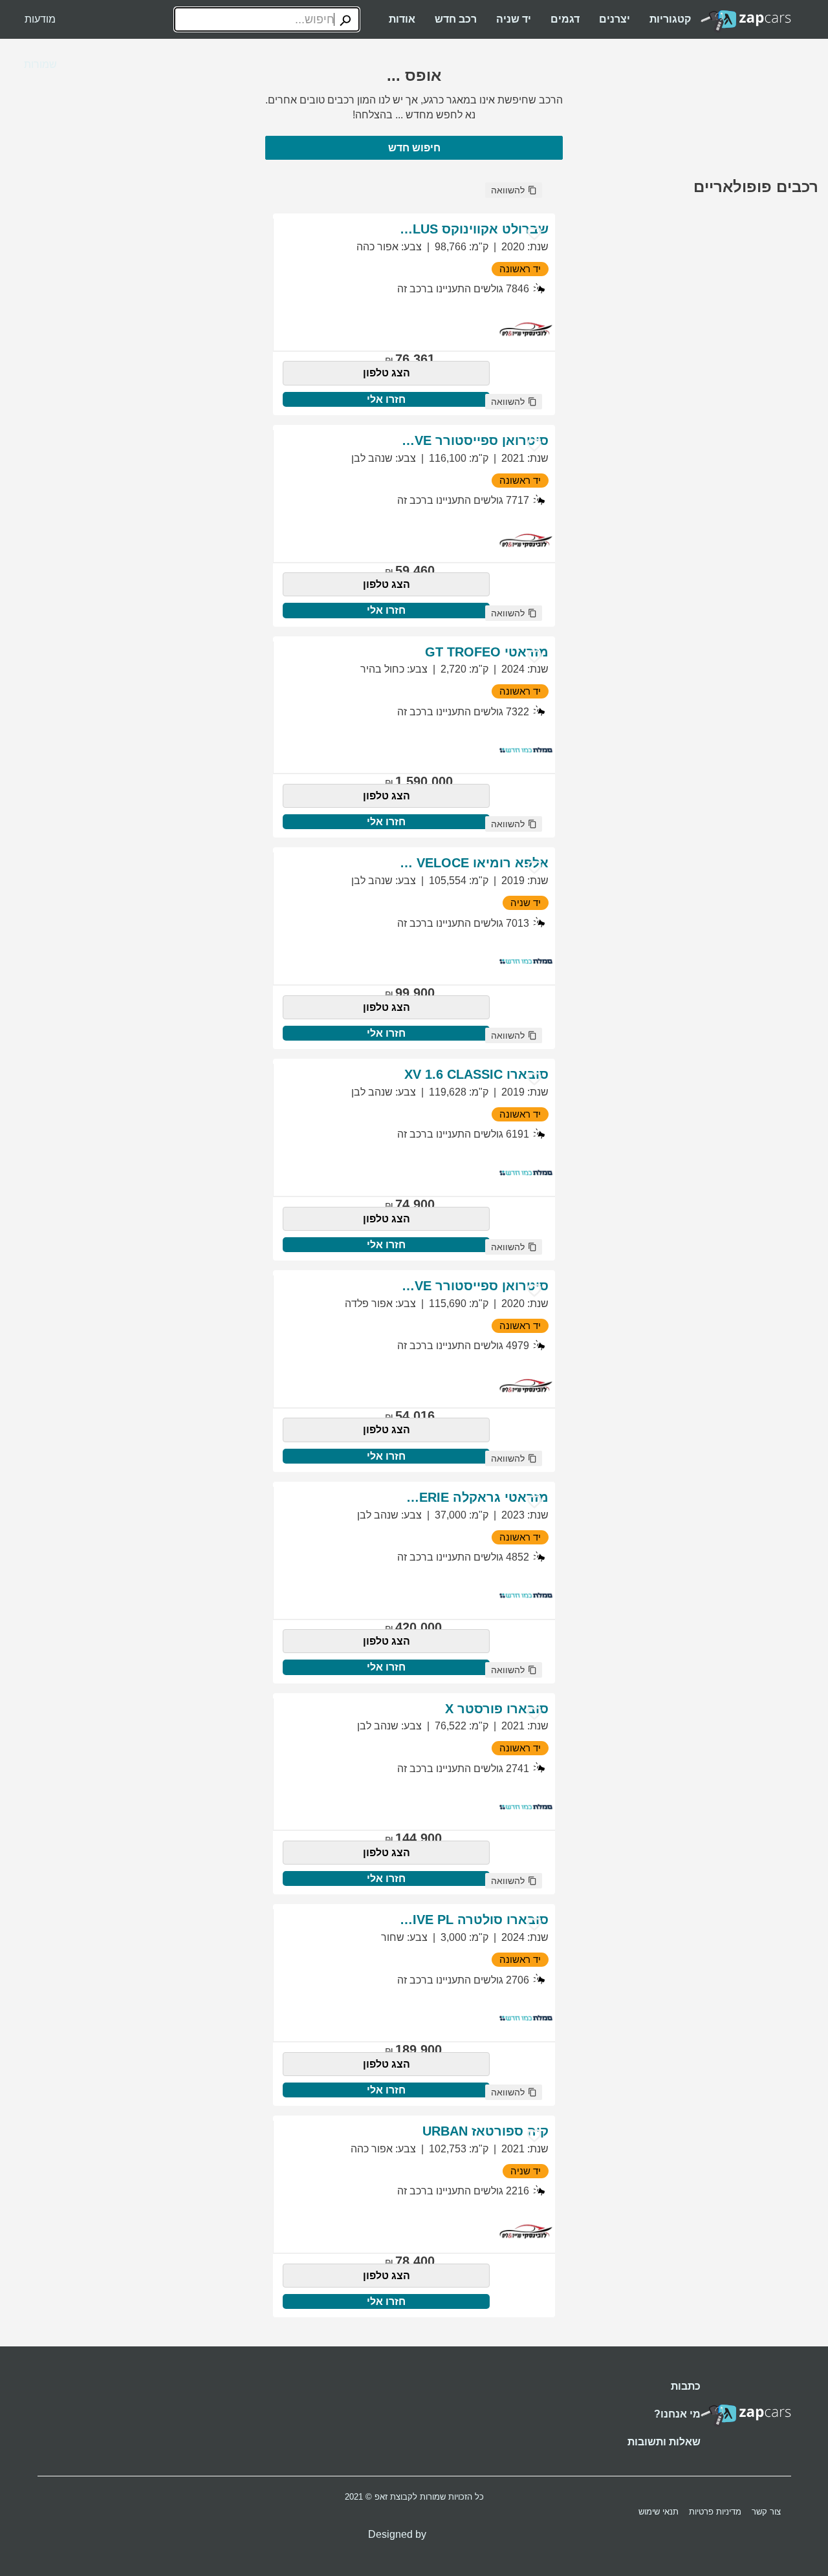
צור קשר (766, 2512)
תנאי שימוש (659, 2512)
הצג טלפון (387, 373)
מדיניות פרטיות (715, 2512)
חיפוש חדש (414, 148)
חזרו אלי (386, 399)
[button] (514, 190)
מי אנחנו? (677, 2414)
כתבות (686, 2386)
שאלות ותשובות (664, 2442)
